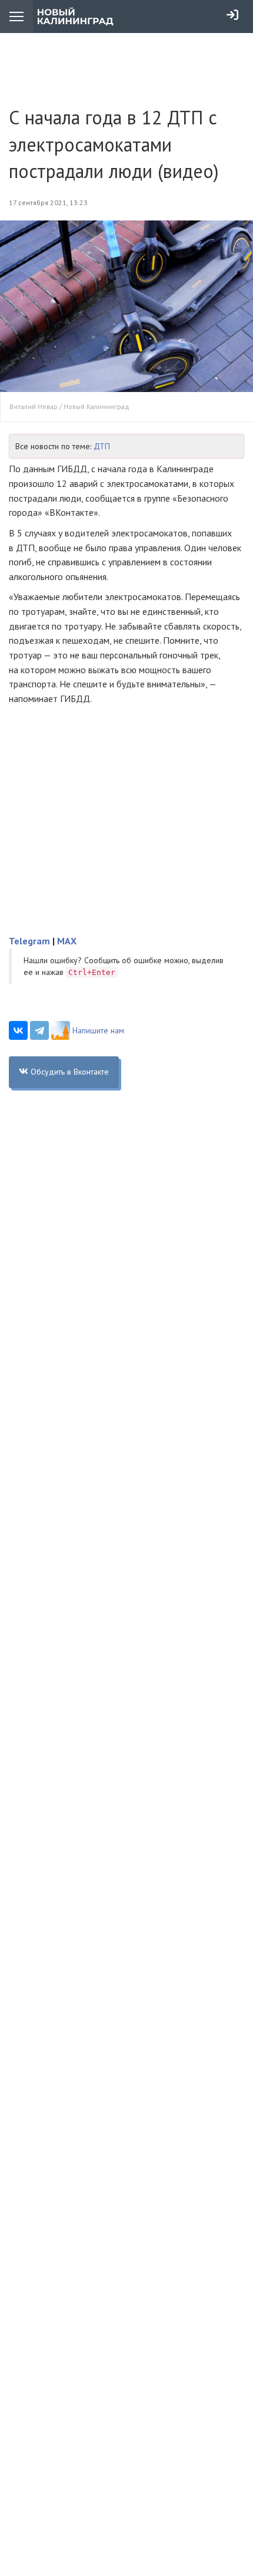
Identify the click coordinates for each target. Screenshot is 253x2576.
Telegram (29, 941)
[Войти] (232, 15)
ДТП (102, 446)
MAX (67, 941)
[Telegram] (39, 1030)
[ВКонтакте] (18, 1030)
